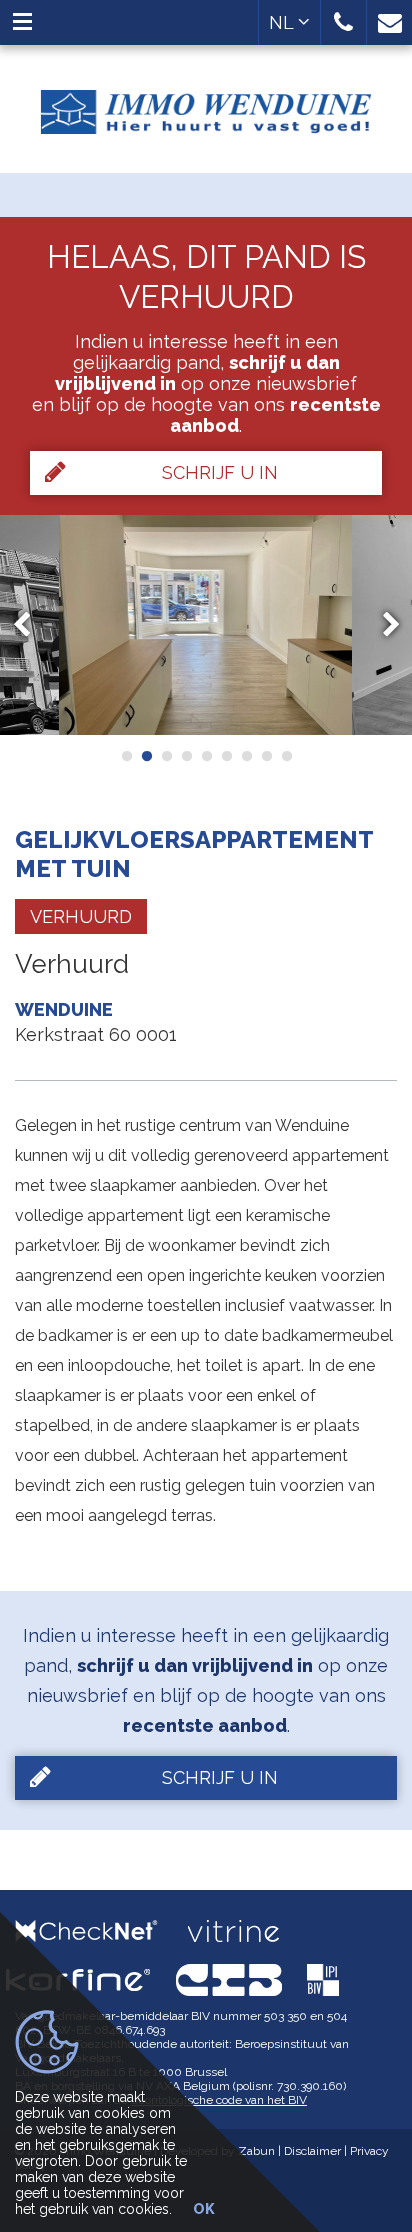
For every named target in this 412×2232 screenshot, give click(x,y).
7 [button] (246, 756)
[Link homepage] (206, 104)
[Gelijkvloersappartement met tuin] (206, 625)
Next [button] (382, 624)
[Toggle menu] (22, 22)
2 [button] (146, 756)
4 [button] (186, 756)
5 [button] (206, 756)
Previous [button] (31, 624)
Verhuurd (81, 916)
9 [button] (286, 756)
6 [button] (226, 756)
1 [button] (126, 756)
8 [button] (266, 756)
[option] (206, 625)
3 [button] (166, 756)
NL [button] (283, 22)
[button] (343, 22)
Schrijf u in (220, 472)
